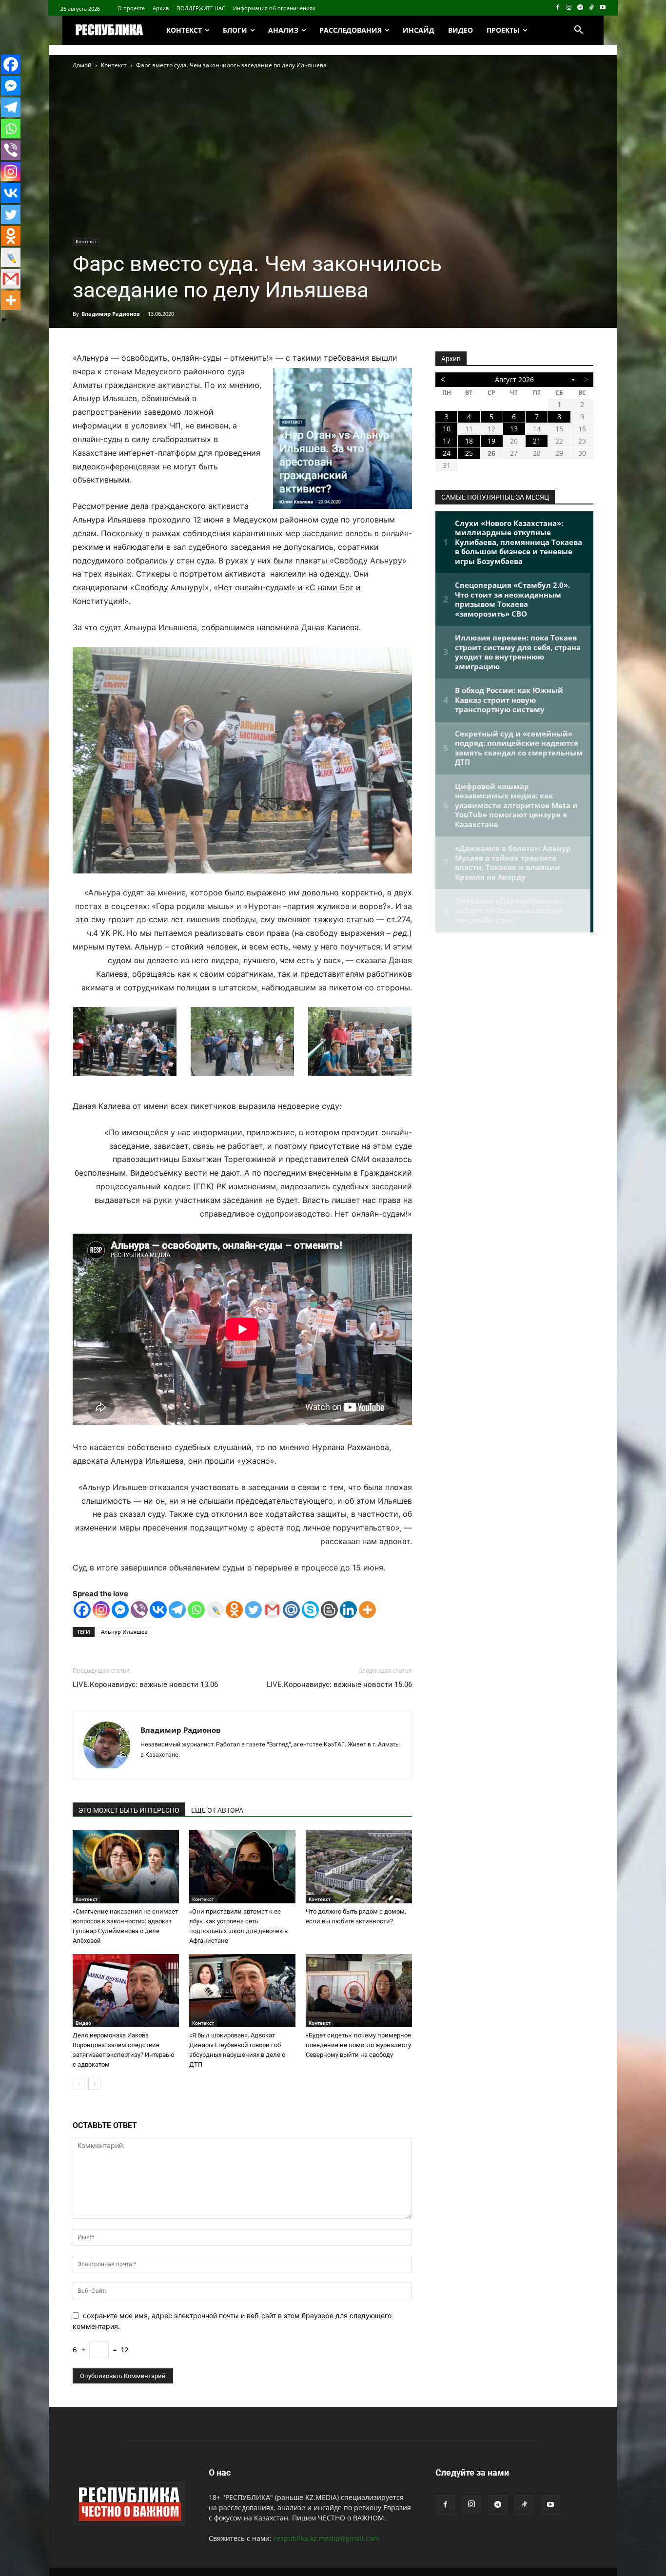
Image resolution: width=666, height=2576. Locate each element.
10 (447, 429)
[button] (579, 30)
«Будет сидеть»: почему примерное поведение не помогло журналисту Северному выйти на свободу (358, 2045)
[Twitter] (253, 1610)
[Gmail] (272, 1610)
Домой (82, 65)
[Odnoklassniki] (234, 1610)
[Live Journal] (215, 1610)
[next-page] (94, 2084)
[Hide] (4, 320)
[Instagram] (569, 8)
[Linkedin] (348, 1610)
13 (514, 429)
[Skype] (310, 1610)
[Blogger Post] (329, 1610)
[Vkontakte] (158, 1610)
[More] (367, 1610)
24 (447, 453)
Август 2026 (514, 379)
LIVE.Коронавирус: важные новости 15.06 (339, 1685)
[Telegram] (580, 8)
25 (469, 453)
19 (491, 441)
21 (537, 441)
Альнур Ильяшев (124, 1632)
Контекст (114, 65)
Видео (83, 2023)
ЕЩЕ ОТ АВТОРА (217, 1810)
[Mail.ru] (291, 1610)
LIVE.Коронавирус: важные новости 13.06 (145, 1685)
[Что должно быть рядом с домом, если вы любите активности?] (359, 1867)
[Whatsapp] (196, 1610)
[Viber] (139, 1610)
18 (469, 441)
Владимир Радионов (111, 314)
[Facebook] (558, 8)
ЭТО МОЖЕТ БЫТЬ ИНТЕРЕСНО (129, 1810)
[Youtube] (602, 8)
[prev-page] (79, 2084)
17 (447, 441)
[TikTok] (591, 8)
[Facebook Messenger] (120, 1610)
